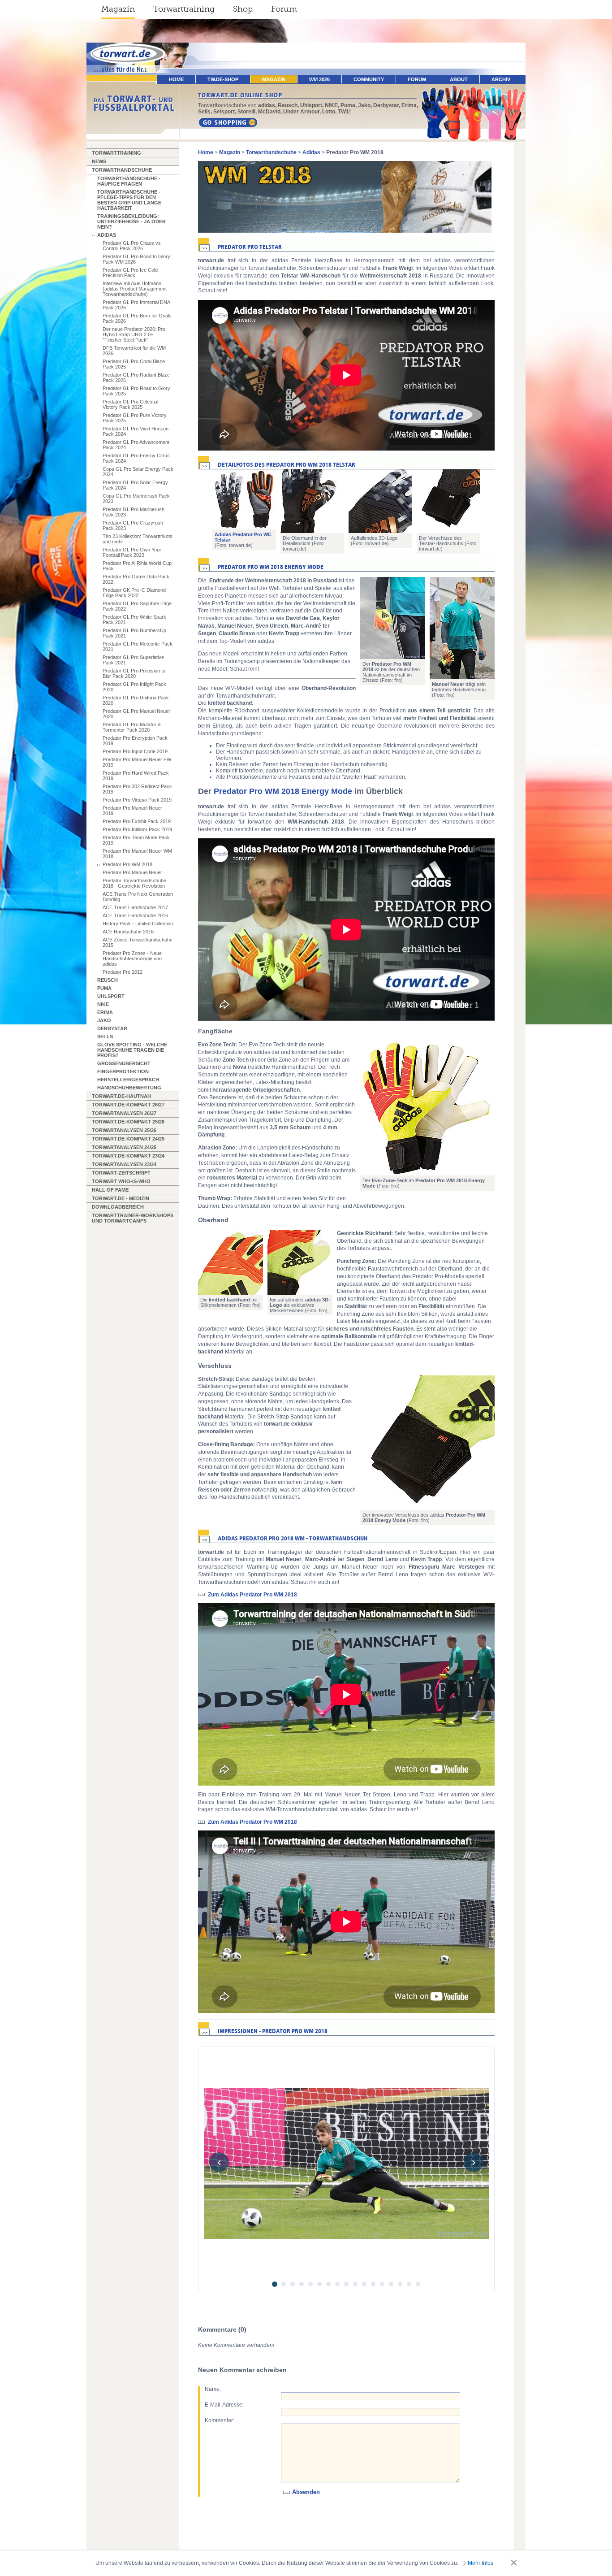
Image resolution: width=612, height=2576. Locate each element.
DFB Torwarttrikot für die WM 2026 (134, 351)
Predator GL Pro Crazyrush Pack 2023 (133, 525)
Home (206, 152)
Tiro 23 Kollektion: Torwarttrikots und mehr (138, 539)
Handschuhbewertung (129, 1088)
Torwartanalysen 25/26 (124, 1130)
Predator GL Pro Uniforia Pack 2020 (136, 700)
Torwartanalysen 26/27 (124, 1113)
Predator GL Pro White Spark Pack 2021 (134, 620)
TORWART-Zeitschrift (121, 1173)
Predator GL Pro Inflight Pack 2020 (134, 687)
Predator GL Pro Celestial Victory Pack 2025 (130, 404)
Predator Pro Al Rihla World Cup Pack (137, 566)
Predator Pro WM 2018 (127, 864)
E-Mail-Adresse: (224, 2405)
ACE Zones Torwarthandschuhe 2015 (138, 942)
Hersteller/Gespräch (128, 1080)
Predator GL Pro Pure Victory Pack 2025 (135, 418)
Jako (104, 1020)
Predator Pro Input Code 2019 (135, 751)
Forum (284, 9)
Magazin (118, 9)
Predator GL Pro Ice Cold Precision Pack (130, 273)
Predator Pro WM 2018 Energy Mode (283, 791)
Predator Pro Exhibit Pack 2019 (137, 821)
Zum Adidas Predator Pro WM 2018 (252, 1595)
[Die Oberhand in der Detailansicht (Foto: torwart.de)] (312, 501)
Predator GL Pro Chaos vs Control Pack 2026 (132, 246)
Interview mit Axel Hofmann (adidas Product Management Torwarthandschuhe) (135, 289)
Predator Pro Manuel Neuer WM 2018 (137, 854)
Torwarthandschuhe (122, 170)
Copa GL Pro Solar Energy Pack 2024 (138, 472)
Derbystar (112, 1028)
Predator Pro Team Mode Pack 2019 (136, 840)
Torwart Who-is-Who (121, 1181)
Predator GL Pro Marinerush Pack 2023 (134, 512)
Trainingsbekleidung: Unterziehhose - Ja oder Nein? (131, 221)
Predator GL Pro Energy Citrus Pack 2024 (136, 458)
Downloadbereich (118, 1207)
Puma (104, 988)
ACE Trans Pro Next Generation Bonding (138, 897)
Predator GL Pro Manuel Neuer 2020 (136, 714)
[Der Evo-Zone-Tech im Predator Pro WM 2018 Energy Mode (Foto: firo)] (427, 1108)
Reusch (108, 980)
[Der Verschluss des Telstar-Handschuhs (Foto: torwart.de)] (448, 501)
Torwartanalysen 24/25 (124, 1147)
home (176, 79)
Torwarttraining (184, 9)
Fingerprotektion (123, 1071)
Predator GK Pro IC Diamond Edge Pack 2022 (134, 593)
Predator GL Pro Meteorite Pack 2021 (138, 646)
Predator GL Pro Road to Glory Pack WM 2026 (136, 259)
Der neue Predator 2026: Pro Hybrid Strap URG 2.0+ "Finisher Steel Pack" (134, 334)
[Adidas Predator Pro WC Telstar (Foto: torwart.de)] (244, 499)
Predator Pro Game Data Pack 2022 (136, 579)
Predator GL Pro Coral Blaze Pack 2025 (134, 364)
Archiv (501, 79)
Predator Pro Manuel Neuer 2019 (132, 811)
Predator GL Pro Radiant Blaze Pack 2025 (136, 377)
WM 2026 (319, 79)
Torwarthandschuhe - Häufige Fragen (129, 181)
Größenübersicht (124, 1063)
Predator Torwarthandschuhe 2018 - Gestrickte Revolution (134, 883)
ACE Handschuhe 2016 (128, 932)
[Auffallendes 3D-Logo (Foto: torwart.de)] (380, 501)
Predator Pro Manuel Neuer (132, 872)
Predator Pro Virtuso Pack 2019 (137, 800)
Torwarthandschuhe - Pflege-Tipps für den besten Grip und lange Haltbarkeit (129, 200)
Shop (243, 9)
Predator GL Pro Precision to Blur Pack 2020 (134, 673)
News (99, 161)
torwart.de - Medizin (121, 1198)
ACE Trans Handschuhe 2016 (135, 915)
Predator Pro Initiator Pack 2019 (137, 829)
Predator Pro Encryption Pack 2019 (135, 741)
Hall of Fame (110, 1190)
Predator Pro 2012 (123, 972)
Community (369, 79)
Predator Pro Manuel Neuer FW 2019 (137, 762)
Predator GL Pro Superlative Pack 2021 (133, 660)
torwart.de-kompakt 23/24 (128, 1156)
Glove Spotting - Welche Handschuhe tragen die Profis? (132, 1050)
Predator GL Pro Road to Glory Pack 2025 (136, 391)
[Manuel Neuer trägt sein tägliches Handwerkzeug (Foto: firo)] (462, 628)
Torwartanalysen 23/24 (124, 1164)
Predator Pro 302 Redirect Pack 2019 (137, 789)
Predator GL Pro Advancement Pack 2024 (136, 445)
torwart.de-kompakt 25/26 (128, 1122)
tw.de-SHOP (223, 79)
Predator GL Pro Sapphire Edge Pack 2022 (137, 606)
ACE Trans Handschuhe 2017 (135, 907)
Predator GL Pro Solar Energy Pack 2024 (135, 485)
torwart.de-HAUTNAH (121, 1096)
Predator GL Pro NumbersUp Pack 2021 (134, 633)
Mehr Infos (481, 2563)
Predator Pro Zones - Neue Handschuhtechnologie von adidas (132, 958)
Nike (103, 1004)
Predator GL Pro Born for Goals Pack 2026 (137, 318)
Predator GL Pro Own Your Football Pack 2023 (132, 552)
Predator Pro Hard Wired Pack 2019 (136, 776)
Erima (105, 1012)
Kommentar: (220, 2420)
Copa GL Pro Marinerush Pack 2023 (136, 499)
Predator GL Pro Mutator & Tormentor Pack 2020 (132, 727)
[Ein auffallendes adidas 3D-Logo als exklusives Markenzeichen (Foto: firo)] (300, 1262)
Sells (105, 1036)
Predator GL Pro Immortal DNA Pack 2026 (136, 305)
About (459, 79)
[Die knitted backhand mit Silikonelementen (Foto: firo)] (231, 1262)
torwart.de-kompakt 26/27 (128, 1105)
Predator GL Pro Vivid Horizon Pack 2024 (136, 431)
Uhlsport (111, 996)
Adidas (107, 235)
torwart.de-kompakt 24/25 (128, 1139)
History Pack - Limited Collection (138, 924)
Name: (213, 2389)
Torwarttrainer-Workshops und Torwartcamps (133, 1218)
